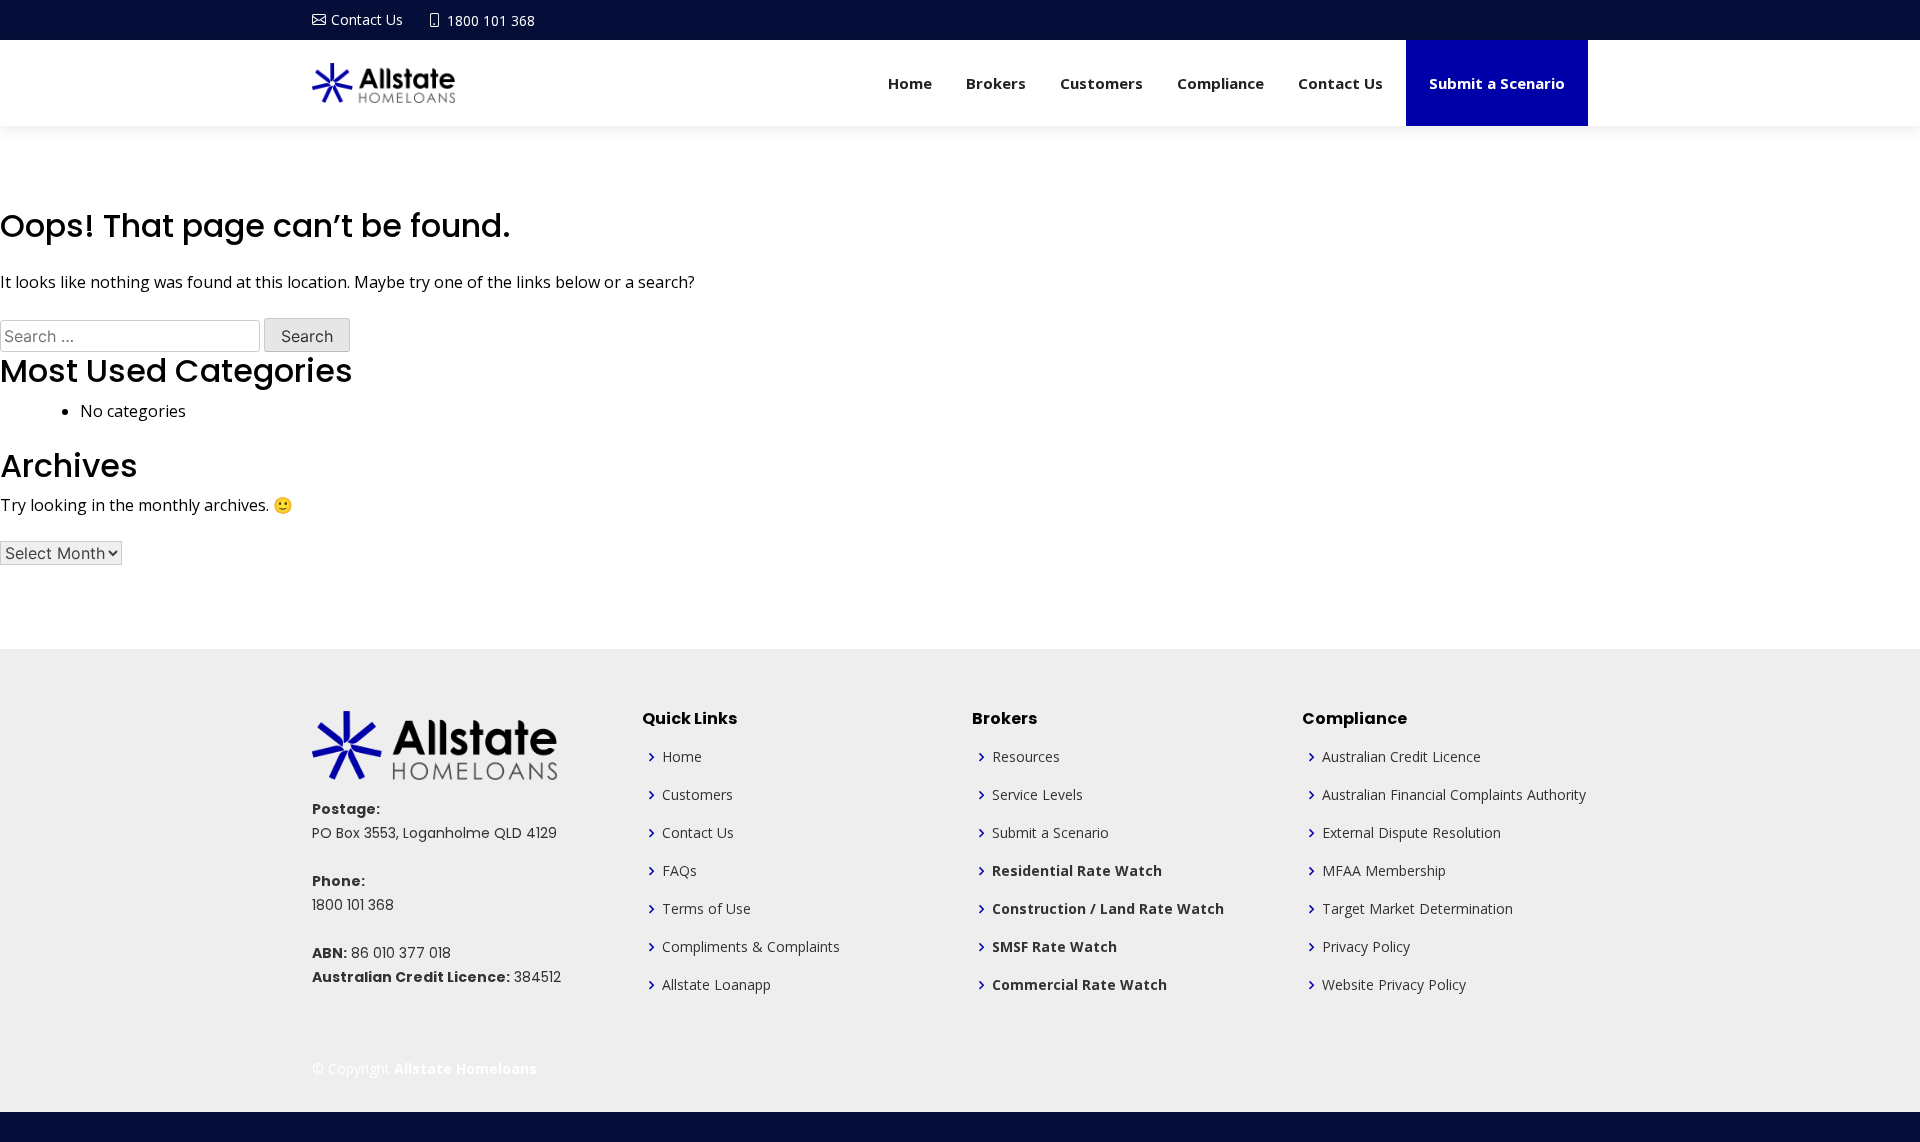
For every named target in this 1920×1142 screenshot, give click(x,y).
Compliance (1220, 83)
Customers (1101, 83)
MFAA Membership (1384, 871)
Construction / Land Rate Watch (1108, 909)
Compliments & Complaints (751, 947)
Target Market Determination (1417, 909)
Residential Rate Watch (1077, 871)
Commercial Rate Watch (1079, 985)
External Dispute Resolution (1411, 833)
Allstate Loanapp (716, 985)
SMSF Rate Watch (1054, 947)
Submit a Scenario (1497, 83)
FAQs (679, 871)
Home (910, 83)
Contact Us (1340, 83)
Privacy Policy (1366, 947)
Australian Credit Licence (1401, 757)
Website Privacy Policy (1394, 985)
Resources (1026, 757)
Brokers (996, 83)
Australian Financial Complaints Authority (1454, 795)
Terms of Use (706, 909)
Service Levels (1037, 795)
